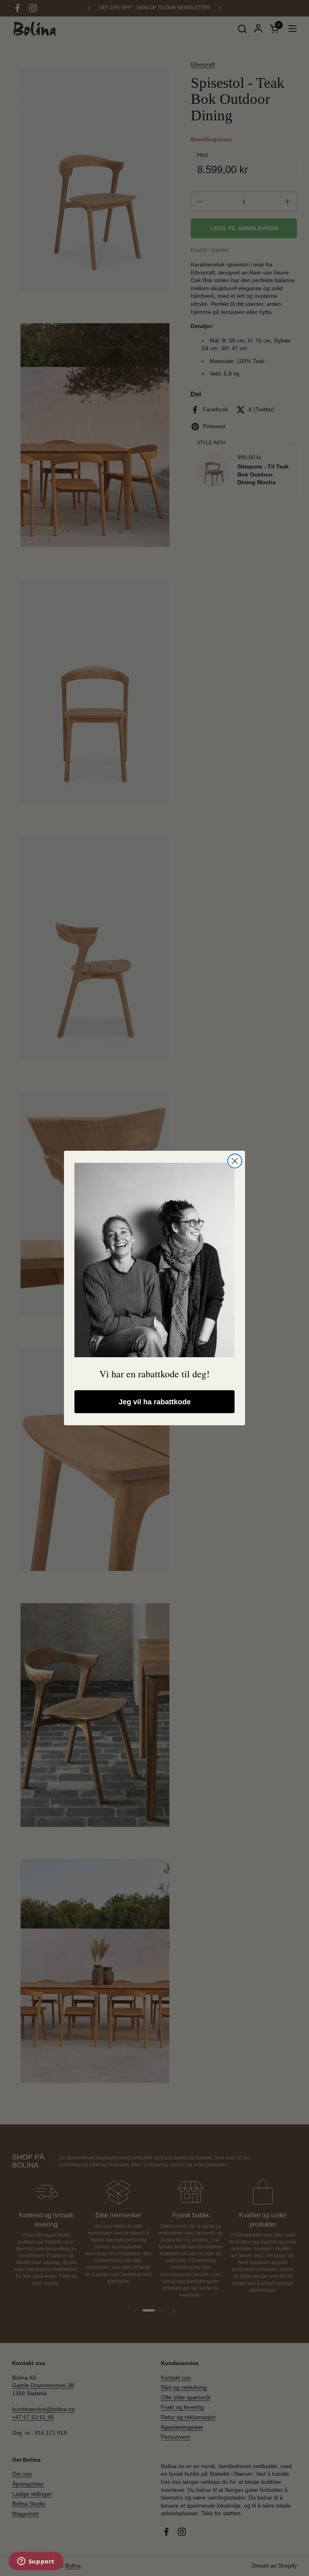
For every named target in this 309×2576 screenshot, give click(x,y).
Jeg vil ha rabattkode (155, 1402)
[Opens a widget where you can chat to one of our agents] (36, 2562)
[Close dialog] (235, 1161)
